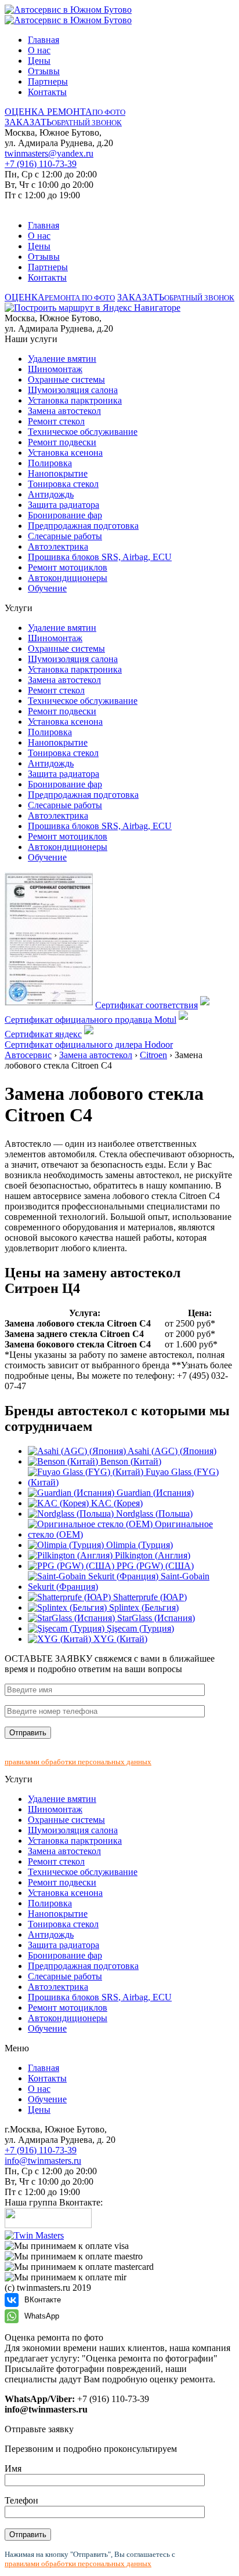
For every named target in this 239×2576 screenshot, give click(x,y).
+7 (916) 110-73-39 (41, 164)
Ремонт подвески (62, 442)
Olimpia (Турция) (138, 1545)
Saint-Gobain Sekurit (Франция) (119, 1581)
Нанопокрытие (58, 473)
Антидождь (51, 494)
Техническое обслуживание (83, 432)
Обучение (47, 588)
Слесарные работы (65, 536)
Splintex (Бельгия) (143, 1607)
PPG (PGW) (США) (154, 1566)
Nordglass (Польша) (153, 1514)
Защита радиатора (64, 505)
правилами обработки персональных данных (78, 1762)
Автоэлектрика (58, 546)
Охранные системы (66, 379)
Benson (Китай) (130, 1461)
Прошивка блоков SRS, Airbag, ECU (100, 557)
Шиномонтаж (55, 369)
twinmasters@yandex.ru (49, 153)
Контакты (47, 92)
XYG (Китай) (119, 1639)
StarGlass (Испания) (155, 1618)
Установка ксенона (65, 453)
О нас (39, 50)
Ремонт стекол (56, 421)
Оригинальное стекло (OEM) (120, 1529)
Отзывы (44, 71)
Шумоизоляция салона (73, 390)
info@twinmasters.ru (43, 2161)
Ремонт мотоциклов (68, 567)
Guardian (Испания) (154, 1493)
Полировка (50, 463)
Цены (39, 61)
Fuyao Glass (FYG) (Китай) (123, 1477)
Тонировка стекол (63, 484)
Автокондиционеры (68, 578)
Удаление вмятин (62, 359)
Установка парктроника (75, 400)
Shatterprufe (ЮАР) (149, 1597)
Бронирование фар (65, 515)
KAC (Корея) (116, 1503)
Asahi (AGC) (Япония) (171, 1451)
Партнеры (48, 81)
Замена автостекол (64, 411)
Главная (44, 40)
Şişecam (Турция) (139, 1628)
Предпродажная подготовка (83, 526)
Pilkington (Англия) (151, 1555)
